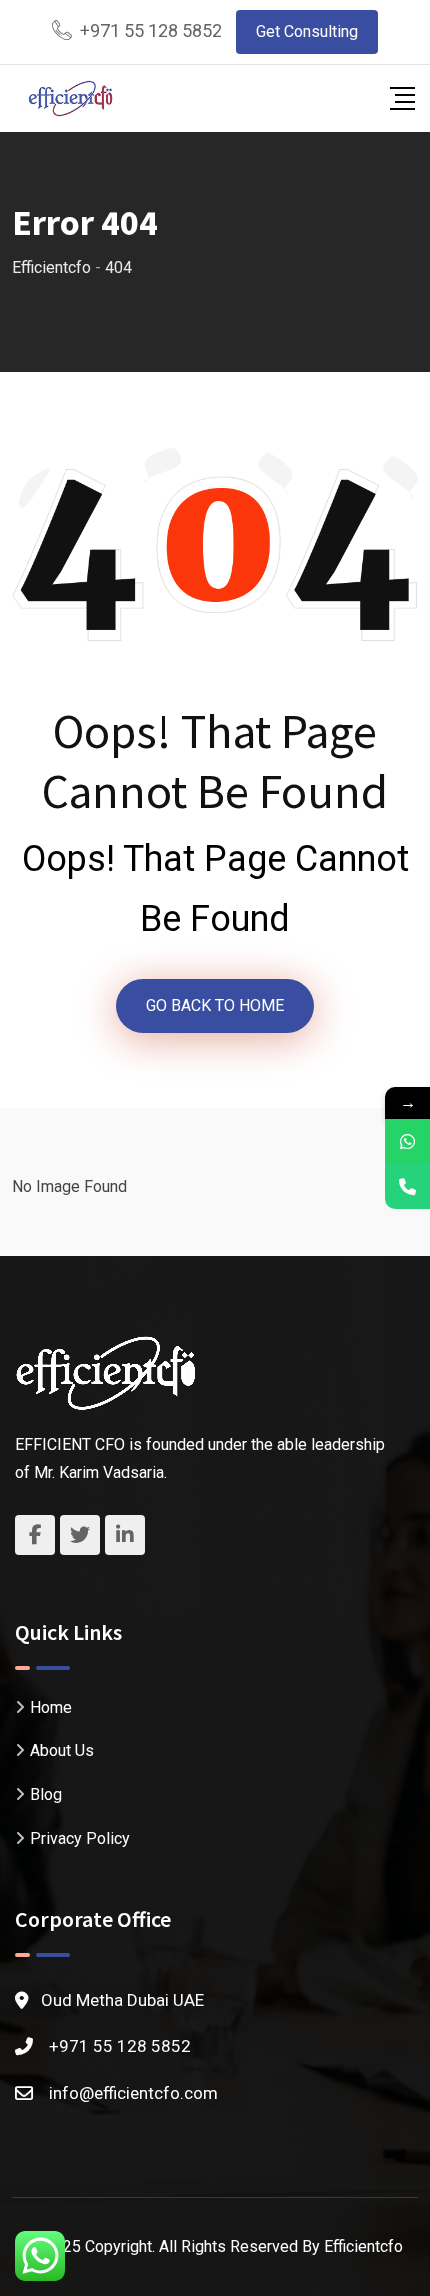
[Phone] (407, 1186)
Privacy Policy (80, 1838)
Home (51, 1707)
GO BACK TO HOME (215, 1005)
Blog (46, 1794)
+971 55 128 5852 (151, 30)
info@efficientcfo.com (133, 2093)
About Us (62, 1750)
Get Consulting (307, 31)
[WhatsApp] (407, 1141)
